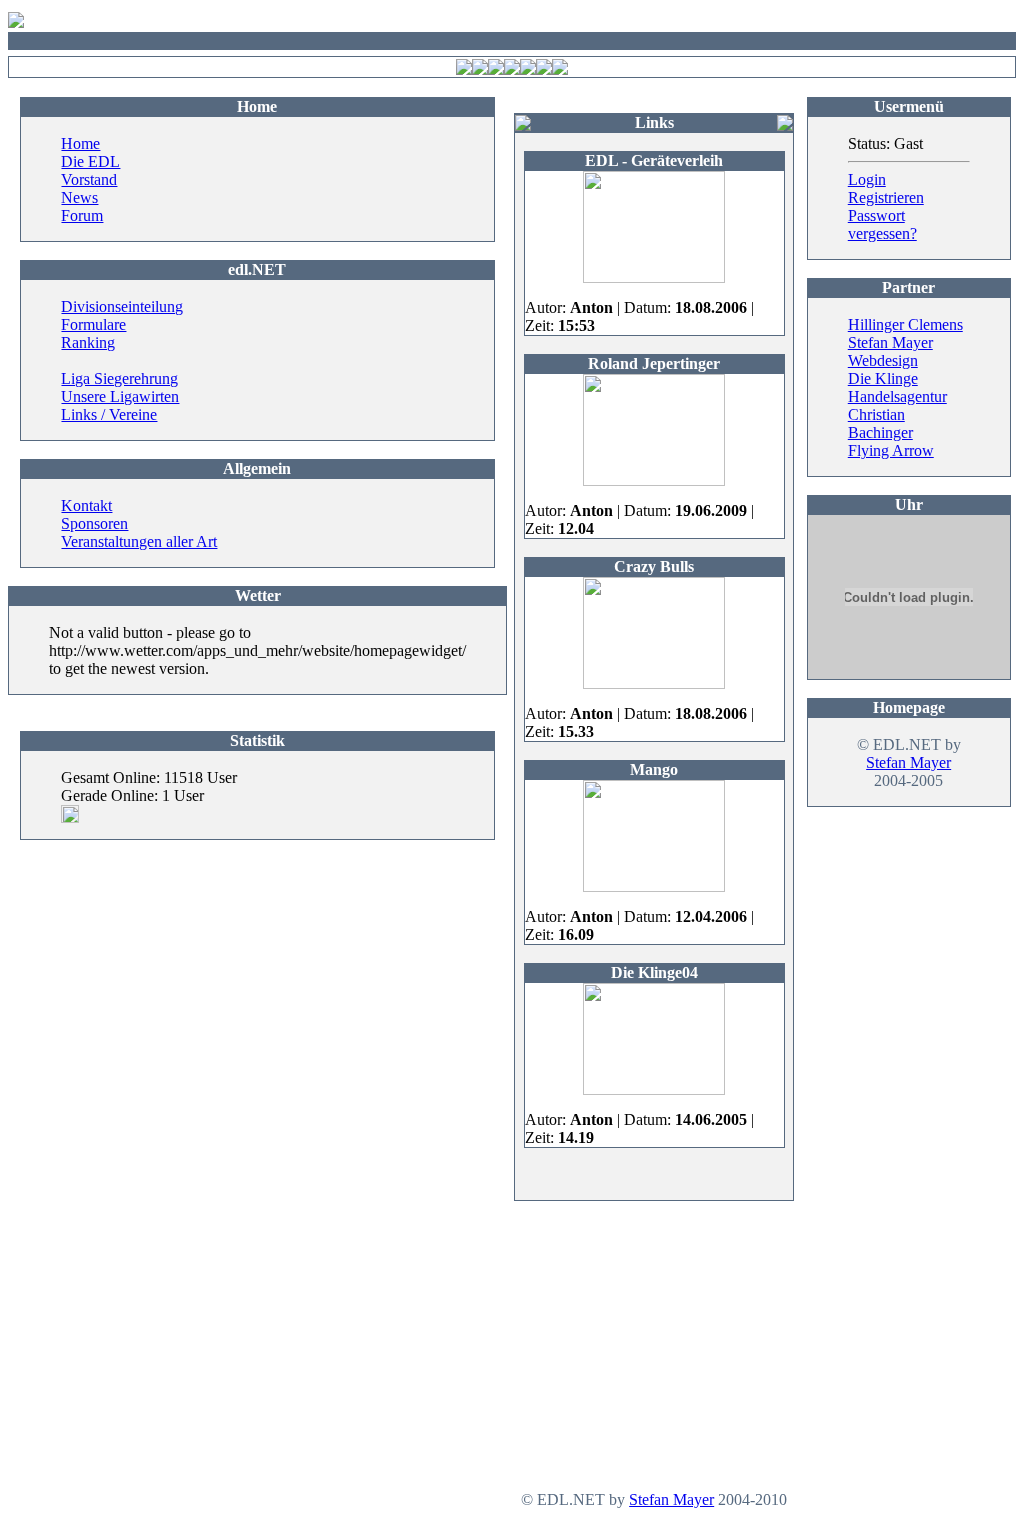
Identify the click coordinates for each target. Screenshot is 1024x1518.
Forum (82, 215)
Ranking (88, 342)
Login (867, 179)
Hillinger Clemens (905, 324)
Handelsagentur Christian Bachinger (897, 414)
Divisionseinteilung (122, 306)
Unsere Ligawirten (120, 396)
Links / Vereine (109, 414)
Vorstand (89, 179)
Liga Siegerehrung (119, 378)
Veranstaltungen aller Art (139, 541)
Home (80, 143)
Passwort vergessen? (882, 224)
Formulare (93, 324)
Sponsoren (94, 523)
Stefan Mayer (908, 762)
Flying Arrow (891, 450)
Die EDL (90, 161)
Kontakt (86, 505)
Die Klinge (883, 378)
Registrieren (886, 197)
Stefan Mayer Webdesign (890, 351)
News (79, 197)
